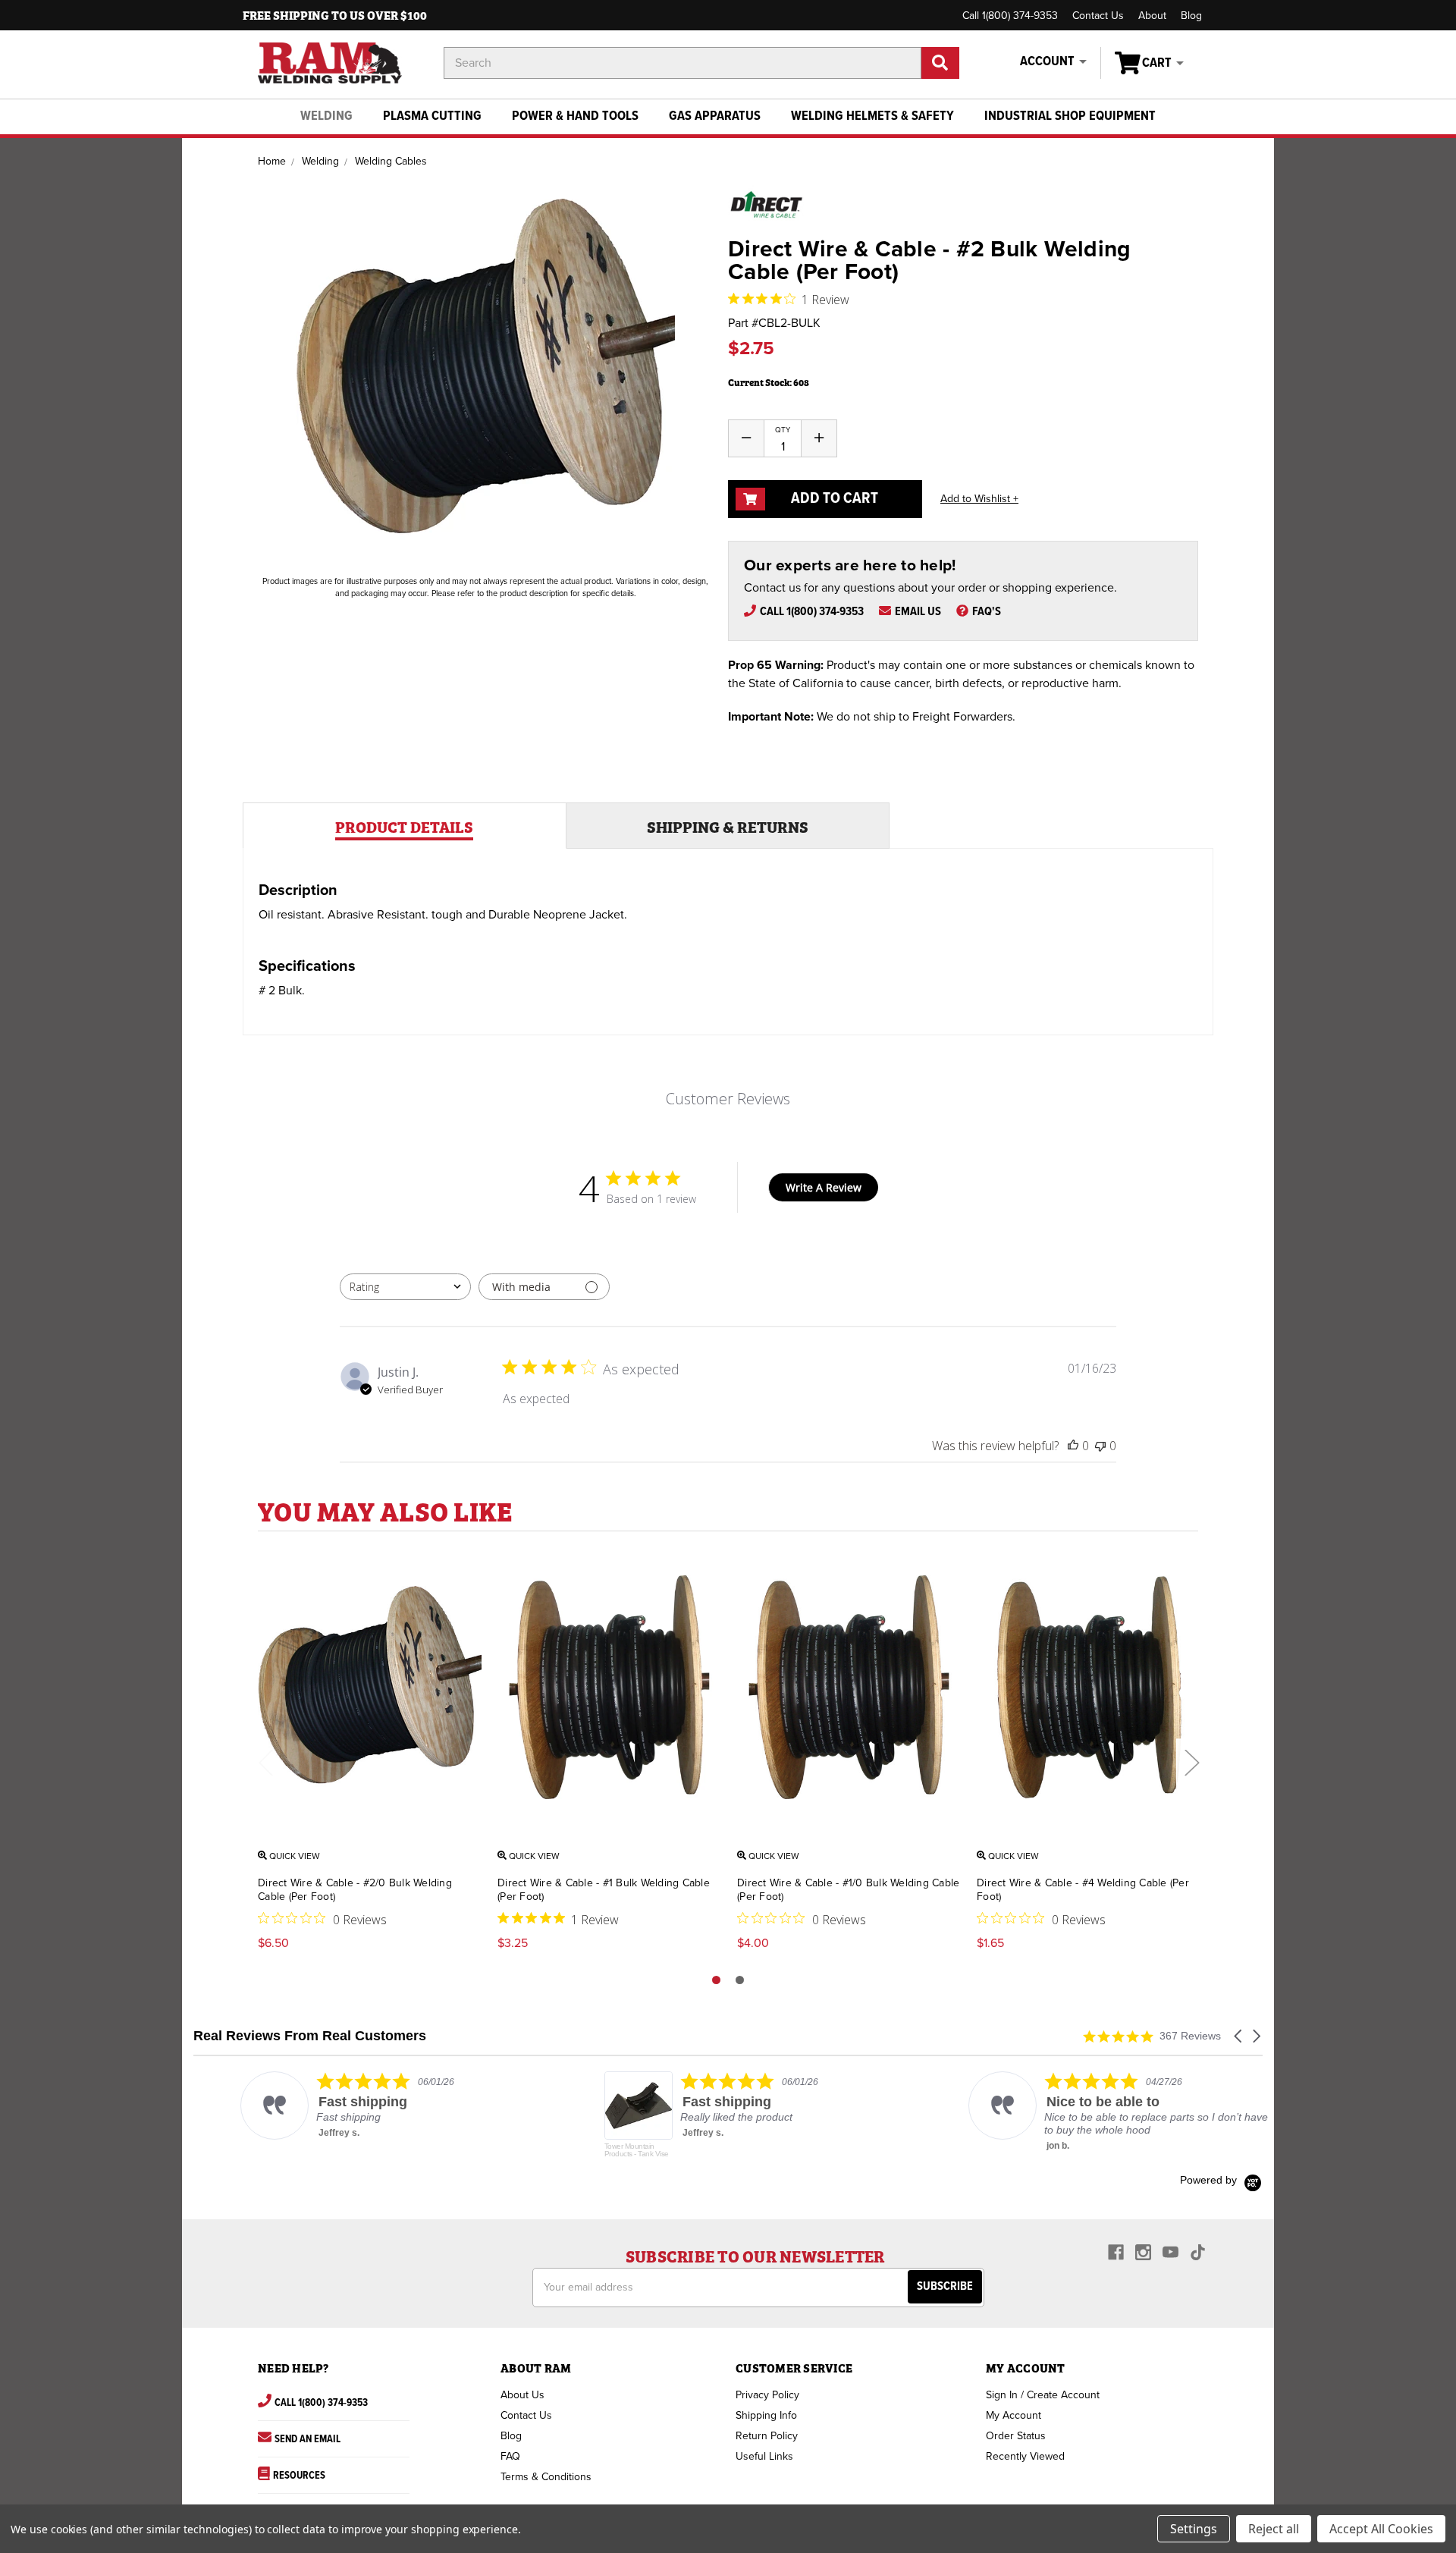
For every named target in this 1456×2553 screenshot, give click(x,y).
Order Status (1016, 2436)
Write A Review (824, 1187)
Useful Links (764, 2456)
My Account (1014, 2415)
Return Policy (767, 2436)
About (1152, 16)
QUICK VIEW (293, 1856)
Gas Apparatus (715, 116)
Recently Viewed (1025, 2456)
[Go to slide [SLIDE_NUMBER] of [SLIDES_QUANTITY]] (740, 1980)
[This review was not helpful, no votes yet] (1100, 1446)
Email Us (918, 612)
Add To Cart (833, 499)
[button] (1239, 2036)
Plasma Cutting (432, 116)
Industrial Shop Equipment (1070, 116)
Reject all (1274, 2529)
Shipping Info (766, 2415)
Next (1191, 1762)
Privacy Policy (767, 2395)
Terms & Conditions (546, 2477)
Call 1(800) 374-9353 (1010, 16)
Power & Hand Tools (575, 116)
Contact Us (1098, 16)
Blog (1191, 16)
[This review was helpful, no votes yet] (1073, 1446)
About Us (522, 2395)
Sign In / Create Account (1043, 2395)
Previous (265, 1762)
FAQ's (987, 612)
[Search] (940, 63)
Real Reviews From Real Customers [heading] (310, 2036)
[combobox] (405, 1287)
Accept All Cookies (1381, 2529)
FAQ (510, 2456)
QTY (783, 430)
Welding (326, 116)
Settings (1194, 2529)
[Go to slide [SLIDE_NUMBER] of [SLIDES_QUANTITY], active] (716, 1980)
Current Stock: (769, 382)
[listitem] (346, 2106)
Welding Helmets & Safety (872, 116)
